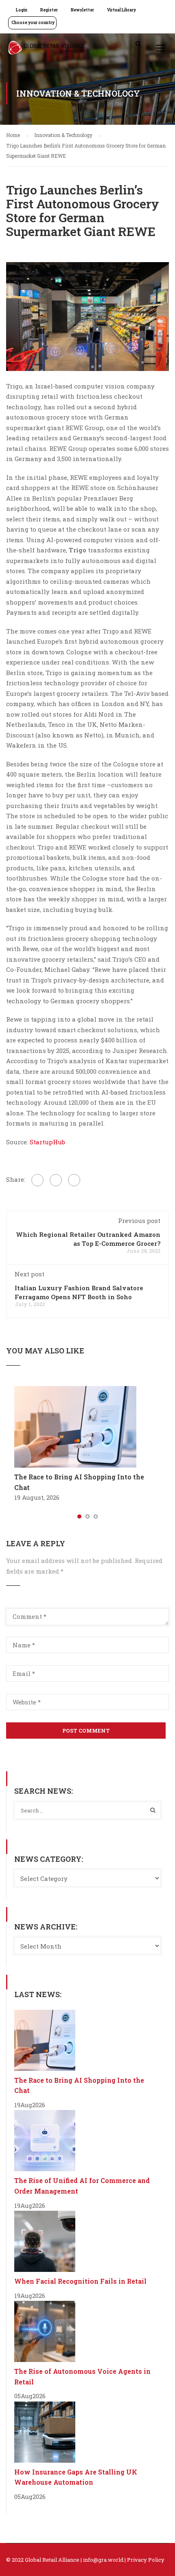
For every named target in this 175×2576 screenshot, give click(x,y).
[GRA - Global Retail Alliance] (46, 50)
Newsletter (82, 10)
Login (22, 10)
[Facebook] (37, 1180)
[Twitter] (56, 1180)
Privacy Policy (146, 2560)
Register (49, 10)
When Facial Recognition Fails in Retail (80, 2281)
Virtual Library (121, 10)
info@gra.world (103, 2560)
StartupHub (47, 1142)
